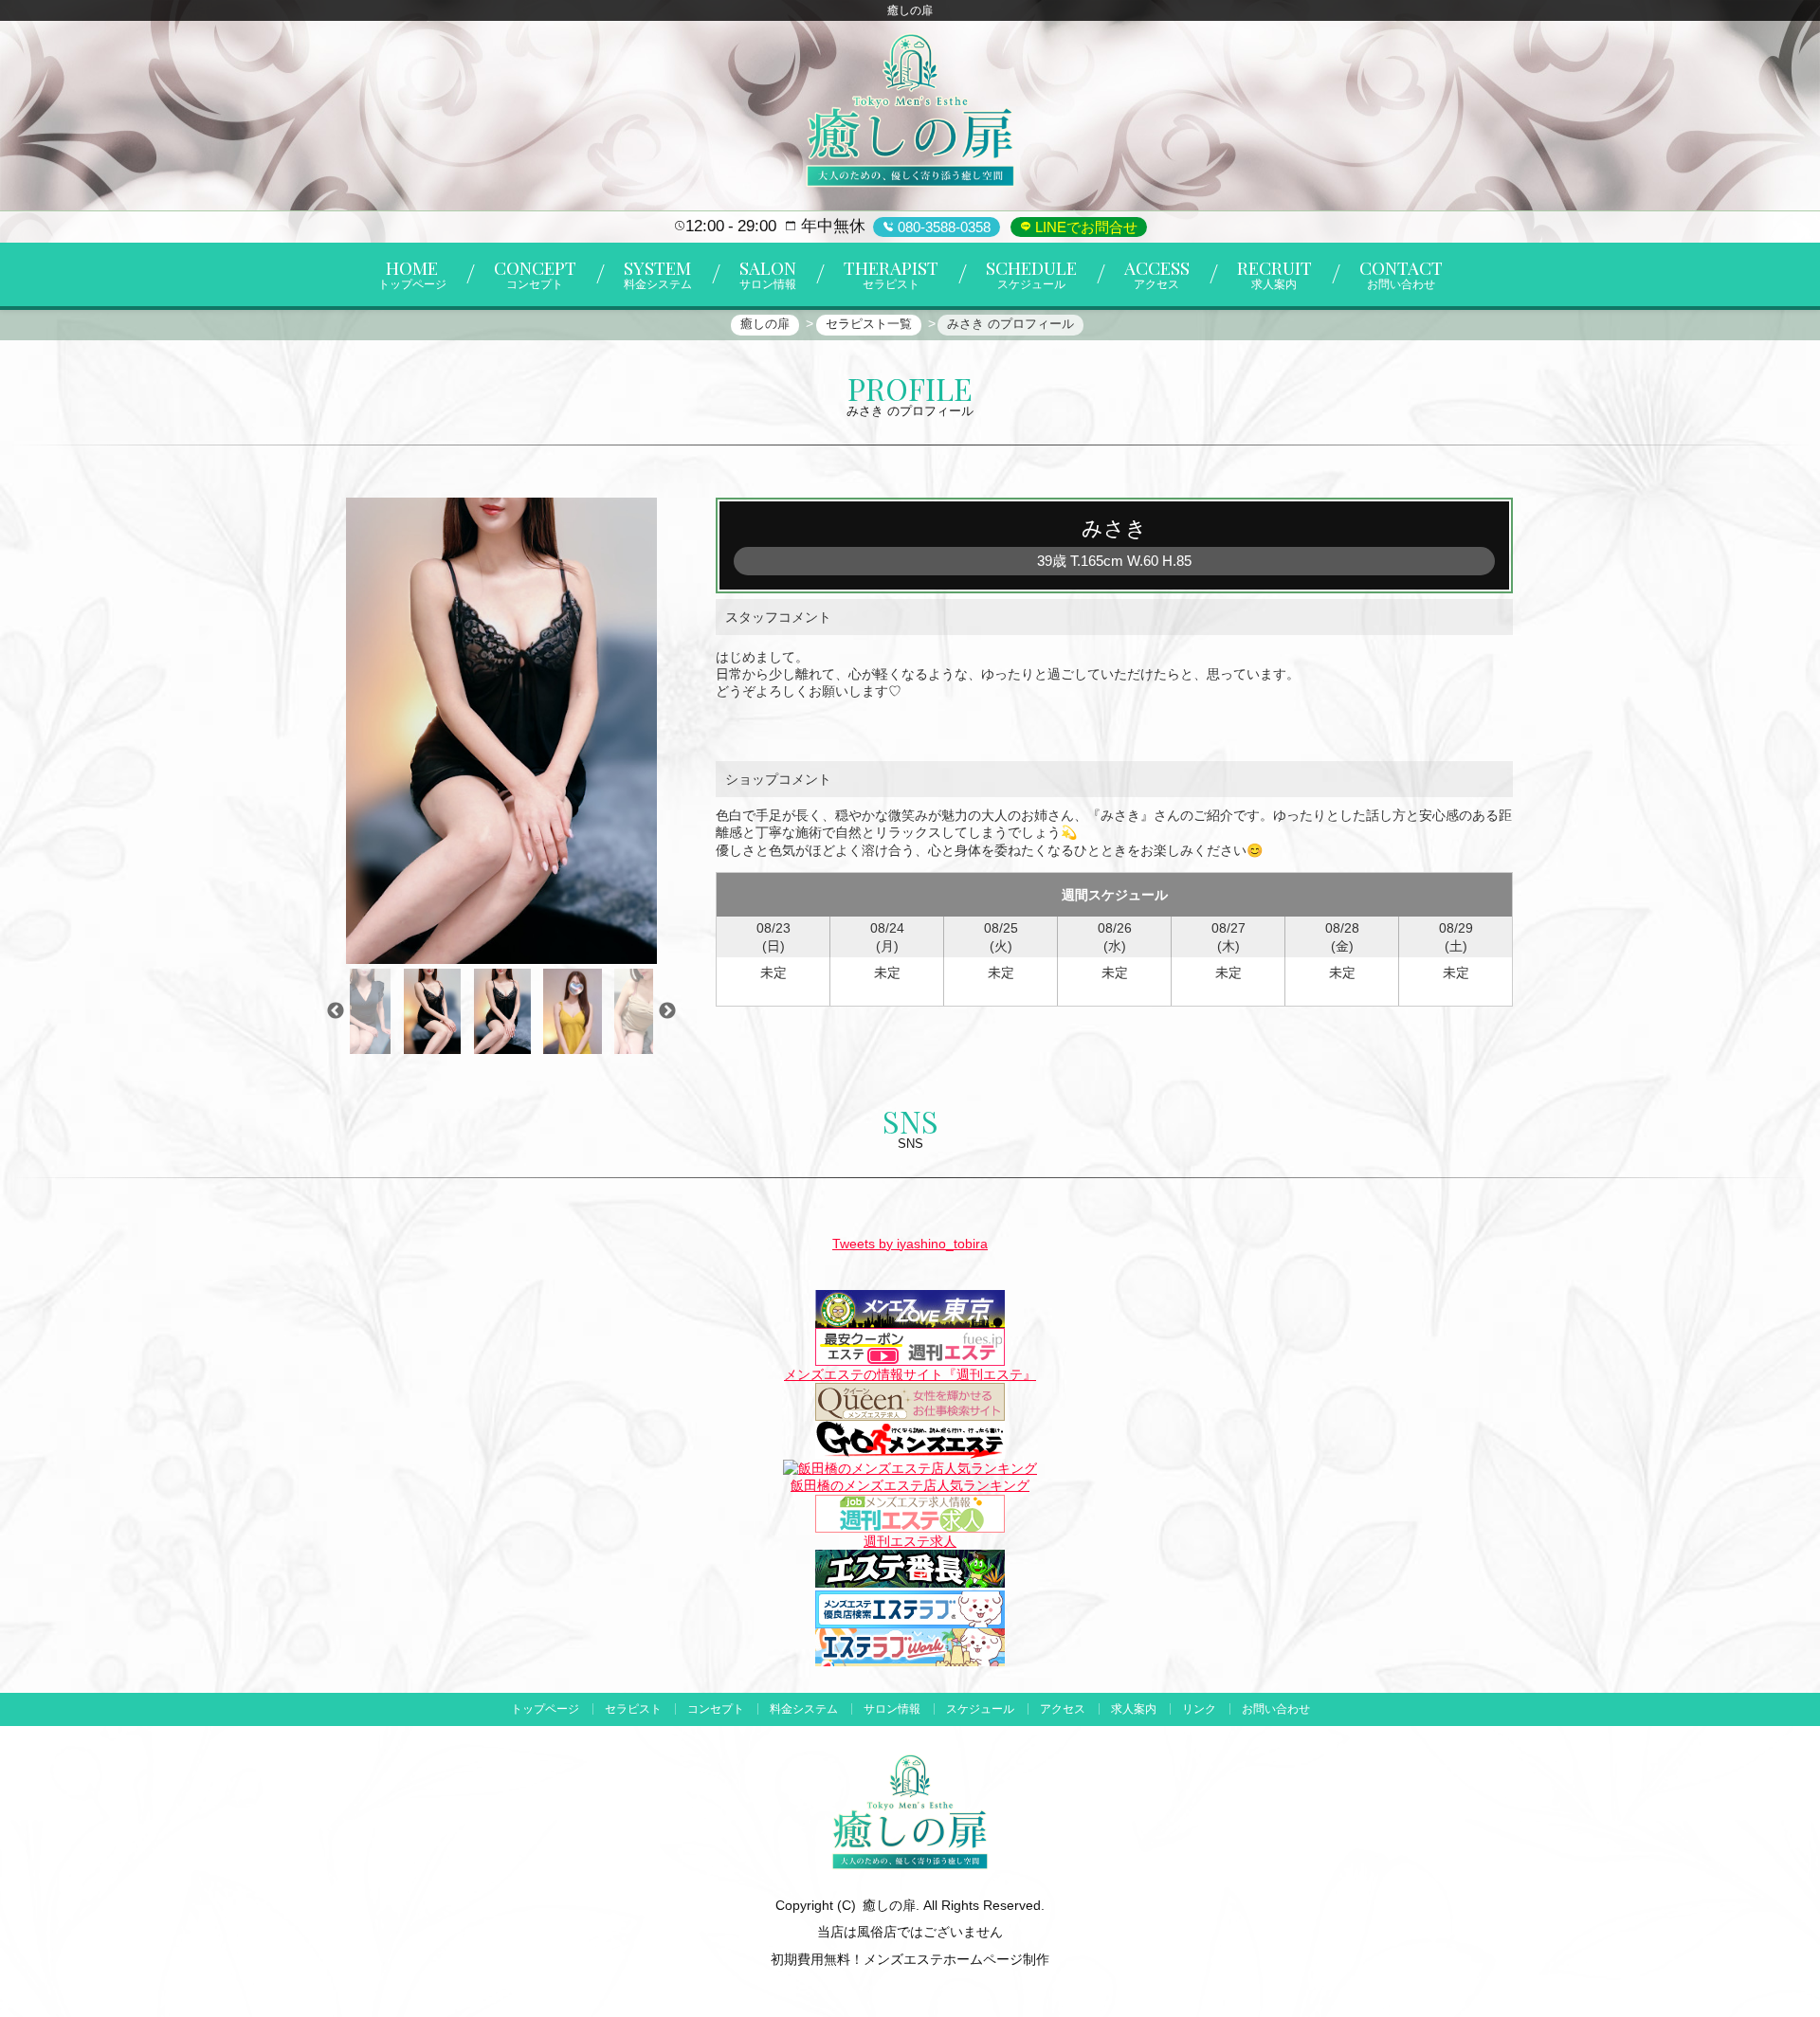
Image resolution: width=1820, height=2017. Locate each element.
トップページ (545, 1709)
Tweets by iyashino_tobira (910, 1244)
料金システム (804, 1709)
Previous (336, 1011)
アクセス (1063, 1709)
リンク (1199, 1709)
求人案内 (1134, 1709)
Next (667, 1011)
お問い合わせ (1276, 1709)
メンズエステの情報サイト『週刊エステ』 (910, 1374)
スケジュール (980, 1709)
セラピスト (633, 1709)
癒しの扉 (889, 1905)
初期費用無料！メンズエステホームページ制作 (910, 1959)
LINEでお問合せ (1084, 227)
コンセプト (716, 1709)
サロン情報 (892, 1709)
